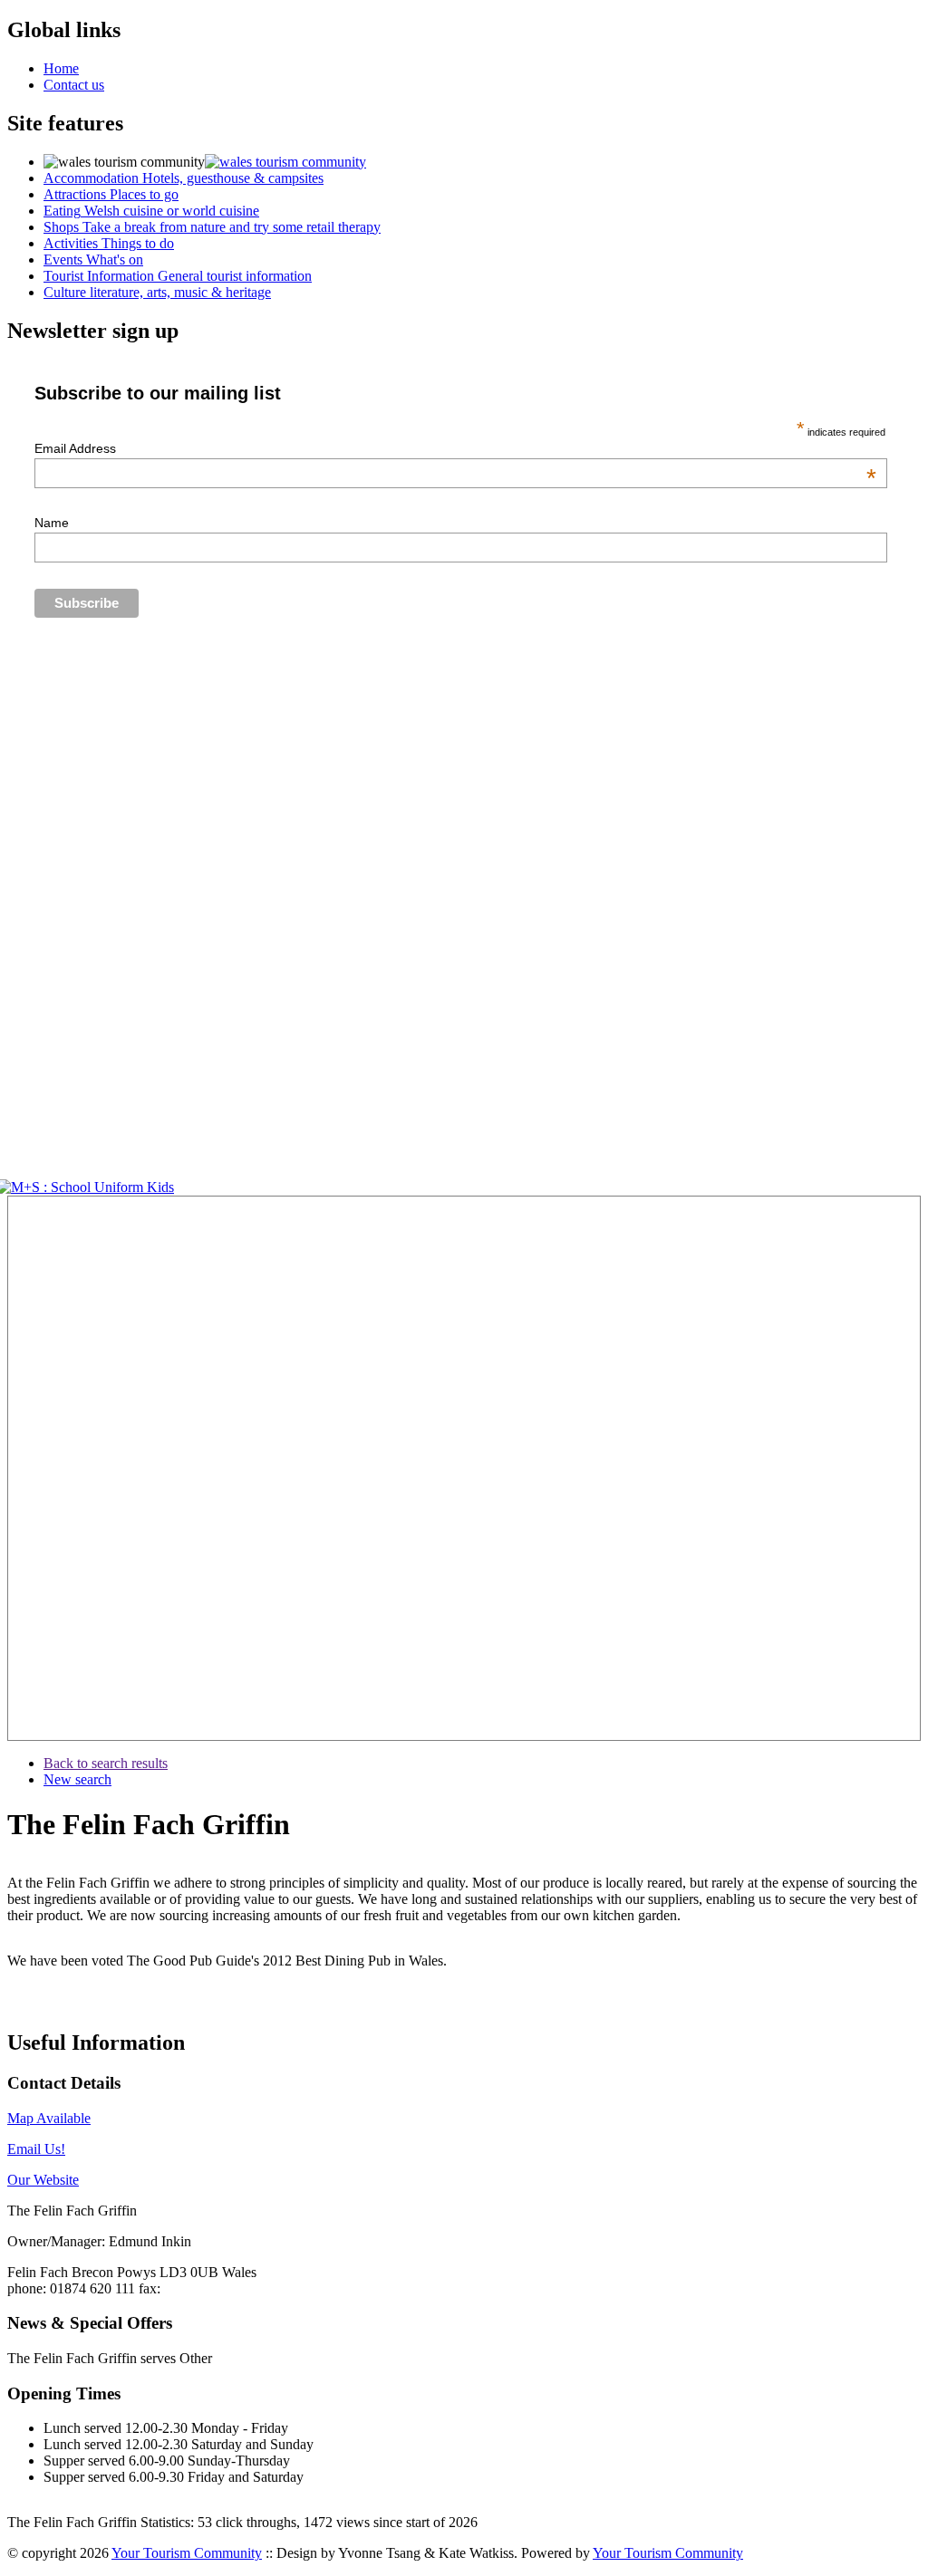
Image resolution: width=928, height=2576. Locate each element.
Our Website (43, 2180)
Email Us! (36, 2149)
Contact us (74, 85)
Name (52, 523)
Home (61, 68)
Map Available (49, 2118)
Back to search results (106, 1763)
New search (77, 1779)
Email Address (455, 448)
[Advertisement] (62, 1468)
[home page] (285, 162)
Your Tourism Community (187, 2553)
